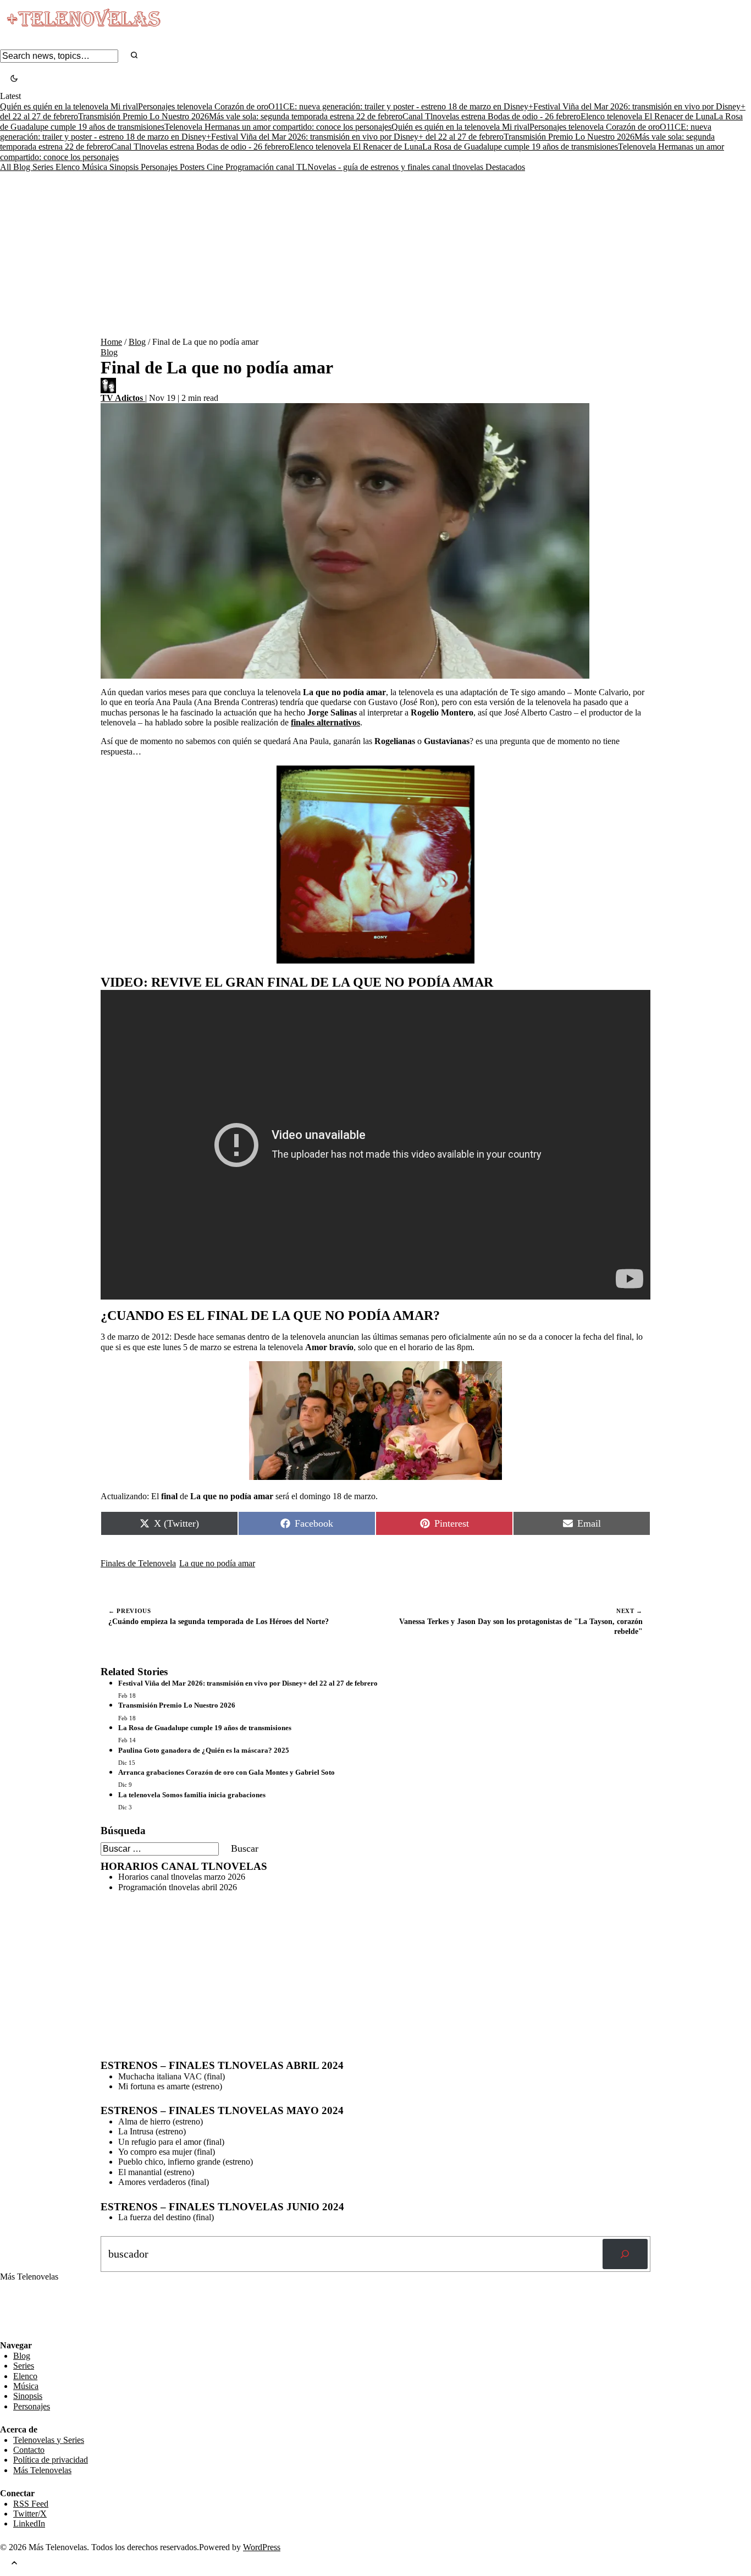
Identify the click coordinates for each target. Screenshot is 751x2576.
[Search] (134, 56)
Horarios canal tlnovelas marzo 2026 (182, 1877)
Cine (216, 167)
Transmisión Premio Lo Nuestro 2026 (143, 116)
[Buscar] (625, 2254)
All (7, 167)
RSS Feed (23, 2311)
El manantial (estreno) (156, 2172)
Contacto (29, 2450)
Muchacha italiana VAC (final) (172, 2076)
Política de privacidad (51, 2460)
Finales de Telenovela (138, 1563)
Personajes (160, 167)
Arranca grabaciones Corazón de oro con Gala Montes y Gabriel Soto (227, 1772)
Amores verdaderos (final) (164, 2182)
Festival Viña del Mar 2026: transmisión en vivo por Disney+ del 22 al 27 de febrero (357, 137)
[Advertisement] (375, 255)
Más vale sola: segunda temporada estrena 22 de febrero (306, 116)
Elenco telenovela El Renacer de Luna (647, 116)
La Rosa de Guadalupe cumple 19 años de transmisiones (520, 147)
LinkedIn (29, 2523)
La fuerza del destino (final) (166, 2217)
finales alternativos (325, 722)
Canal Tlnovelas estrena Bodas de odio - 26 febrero (492, 116)
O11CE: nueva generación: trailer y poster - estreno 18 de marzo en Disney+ (401, 106)
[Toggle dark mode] (14, 79)
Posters (193, 167)
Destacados (505, 167)
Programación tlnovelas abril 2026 (178, 1887)
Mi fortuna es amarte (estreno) (170, 2086)
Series (44, 167)
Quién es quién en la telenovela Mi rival (69, 106)
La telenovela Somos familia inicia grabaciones (192, 1795)
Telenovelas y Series (49, 2440)
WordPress (262, 2547)
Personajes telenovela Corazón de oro (203, 106)
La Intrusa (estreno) (152, 2131)
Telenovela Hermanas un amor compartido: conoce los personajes (278, 127)
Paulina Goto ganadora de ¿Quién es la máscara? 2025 (204, 1750)
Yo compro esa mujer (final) (167, 2152)
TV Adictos (123, 398)
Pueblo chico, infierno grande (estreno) (186, 2162)
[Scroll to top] (14, 2564)
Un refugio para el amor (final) (171, 2142)
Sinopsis (125, 167)
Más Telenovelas (42, 2470)
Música (96, 167)
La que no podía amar (217, 1563)
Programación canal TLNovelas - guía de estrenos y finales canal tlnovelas (355, 167)
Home (111, 342)
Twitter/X (30, 2514)
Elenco (69, 167)
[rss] (8, 2332)
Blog (23, 167)
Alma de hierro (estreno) (161, 2121)
